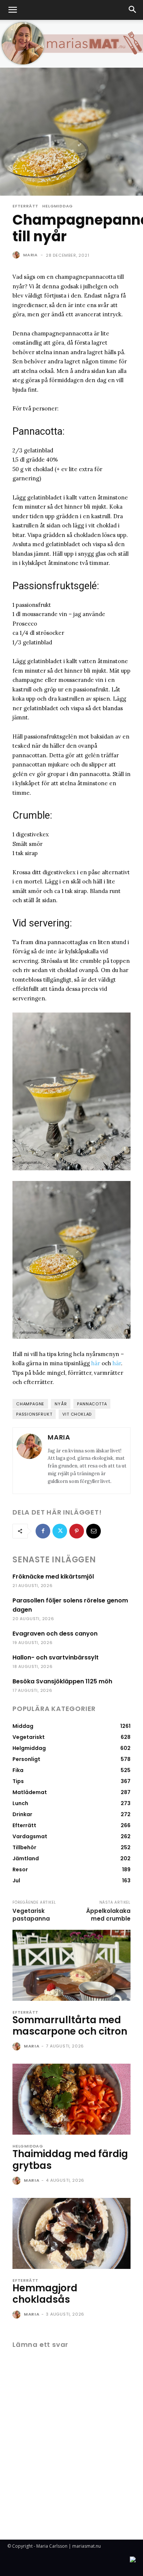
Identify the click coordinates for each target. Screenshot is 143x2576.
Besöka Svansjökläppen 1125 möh (62, 1681)
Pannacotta (92, 1404)
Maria (30, 255)
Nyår (61, 1404)
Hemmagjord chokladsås (45, 2294)
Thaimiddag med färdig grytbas (70, 2159)
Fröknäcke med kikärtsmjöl (53, 1577)
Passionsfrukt (34, 1414)
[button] (12, 10)
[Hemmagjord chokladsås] (71, 2233)
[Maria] (17, 255)
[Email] (93, 1531)
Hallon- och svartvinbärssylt (56, 1657)
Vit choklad (77, 1414)
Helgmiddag (58, 206)
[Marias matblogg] (71, 44)
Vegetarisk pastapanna (31, 1915)
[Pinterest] (77, 1531)
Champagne (30, 1404)
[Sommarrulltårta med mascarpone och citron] (71, 1965)
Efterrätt (25, 206)
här (96, 1363)
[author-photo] (17, 2047)
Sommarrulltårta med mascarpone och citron (70, 2026)
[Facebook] (43, 1531)
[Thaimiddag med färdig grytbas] (71, 2099)
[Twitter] (60, 1531)
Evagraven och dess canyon (55, 1634)
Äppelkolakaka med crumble (108, 1915)
